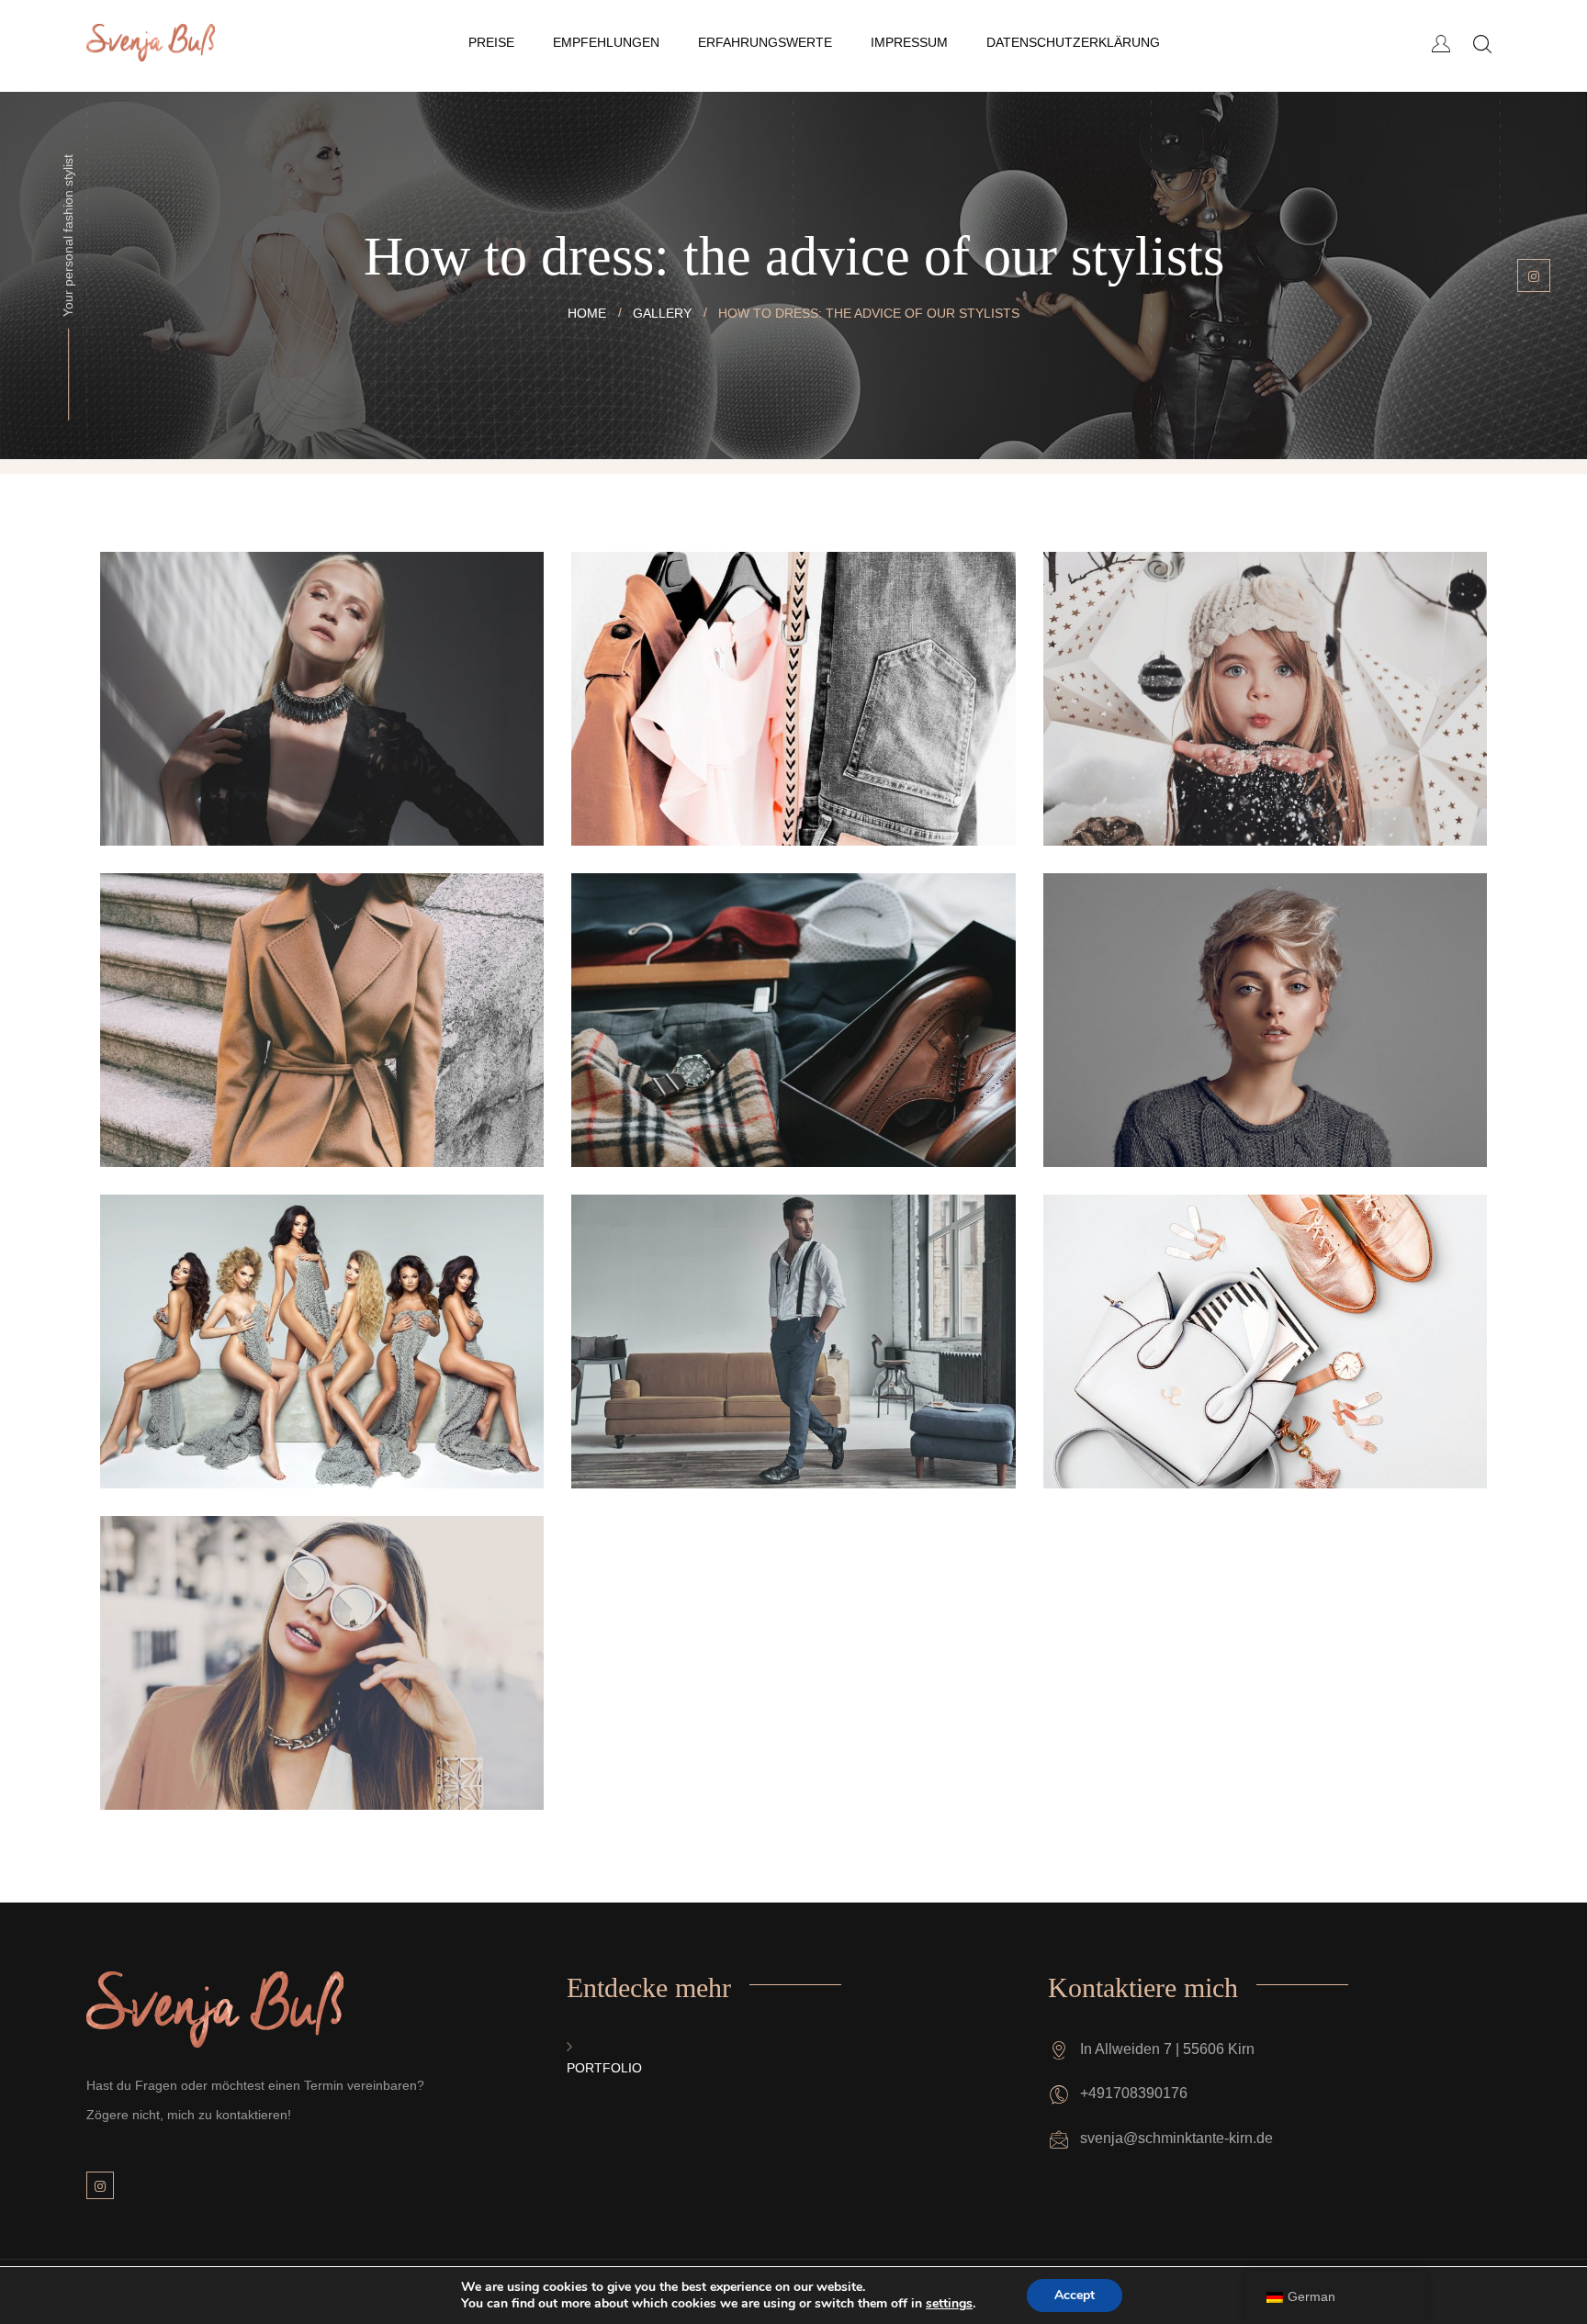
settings (949, 2304)
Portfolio (604, 2068)
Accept (1075, 2295)
